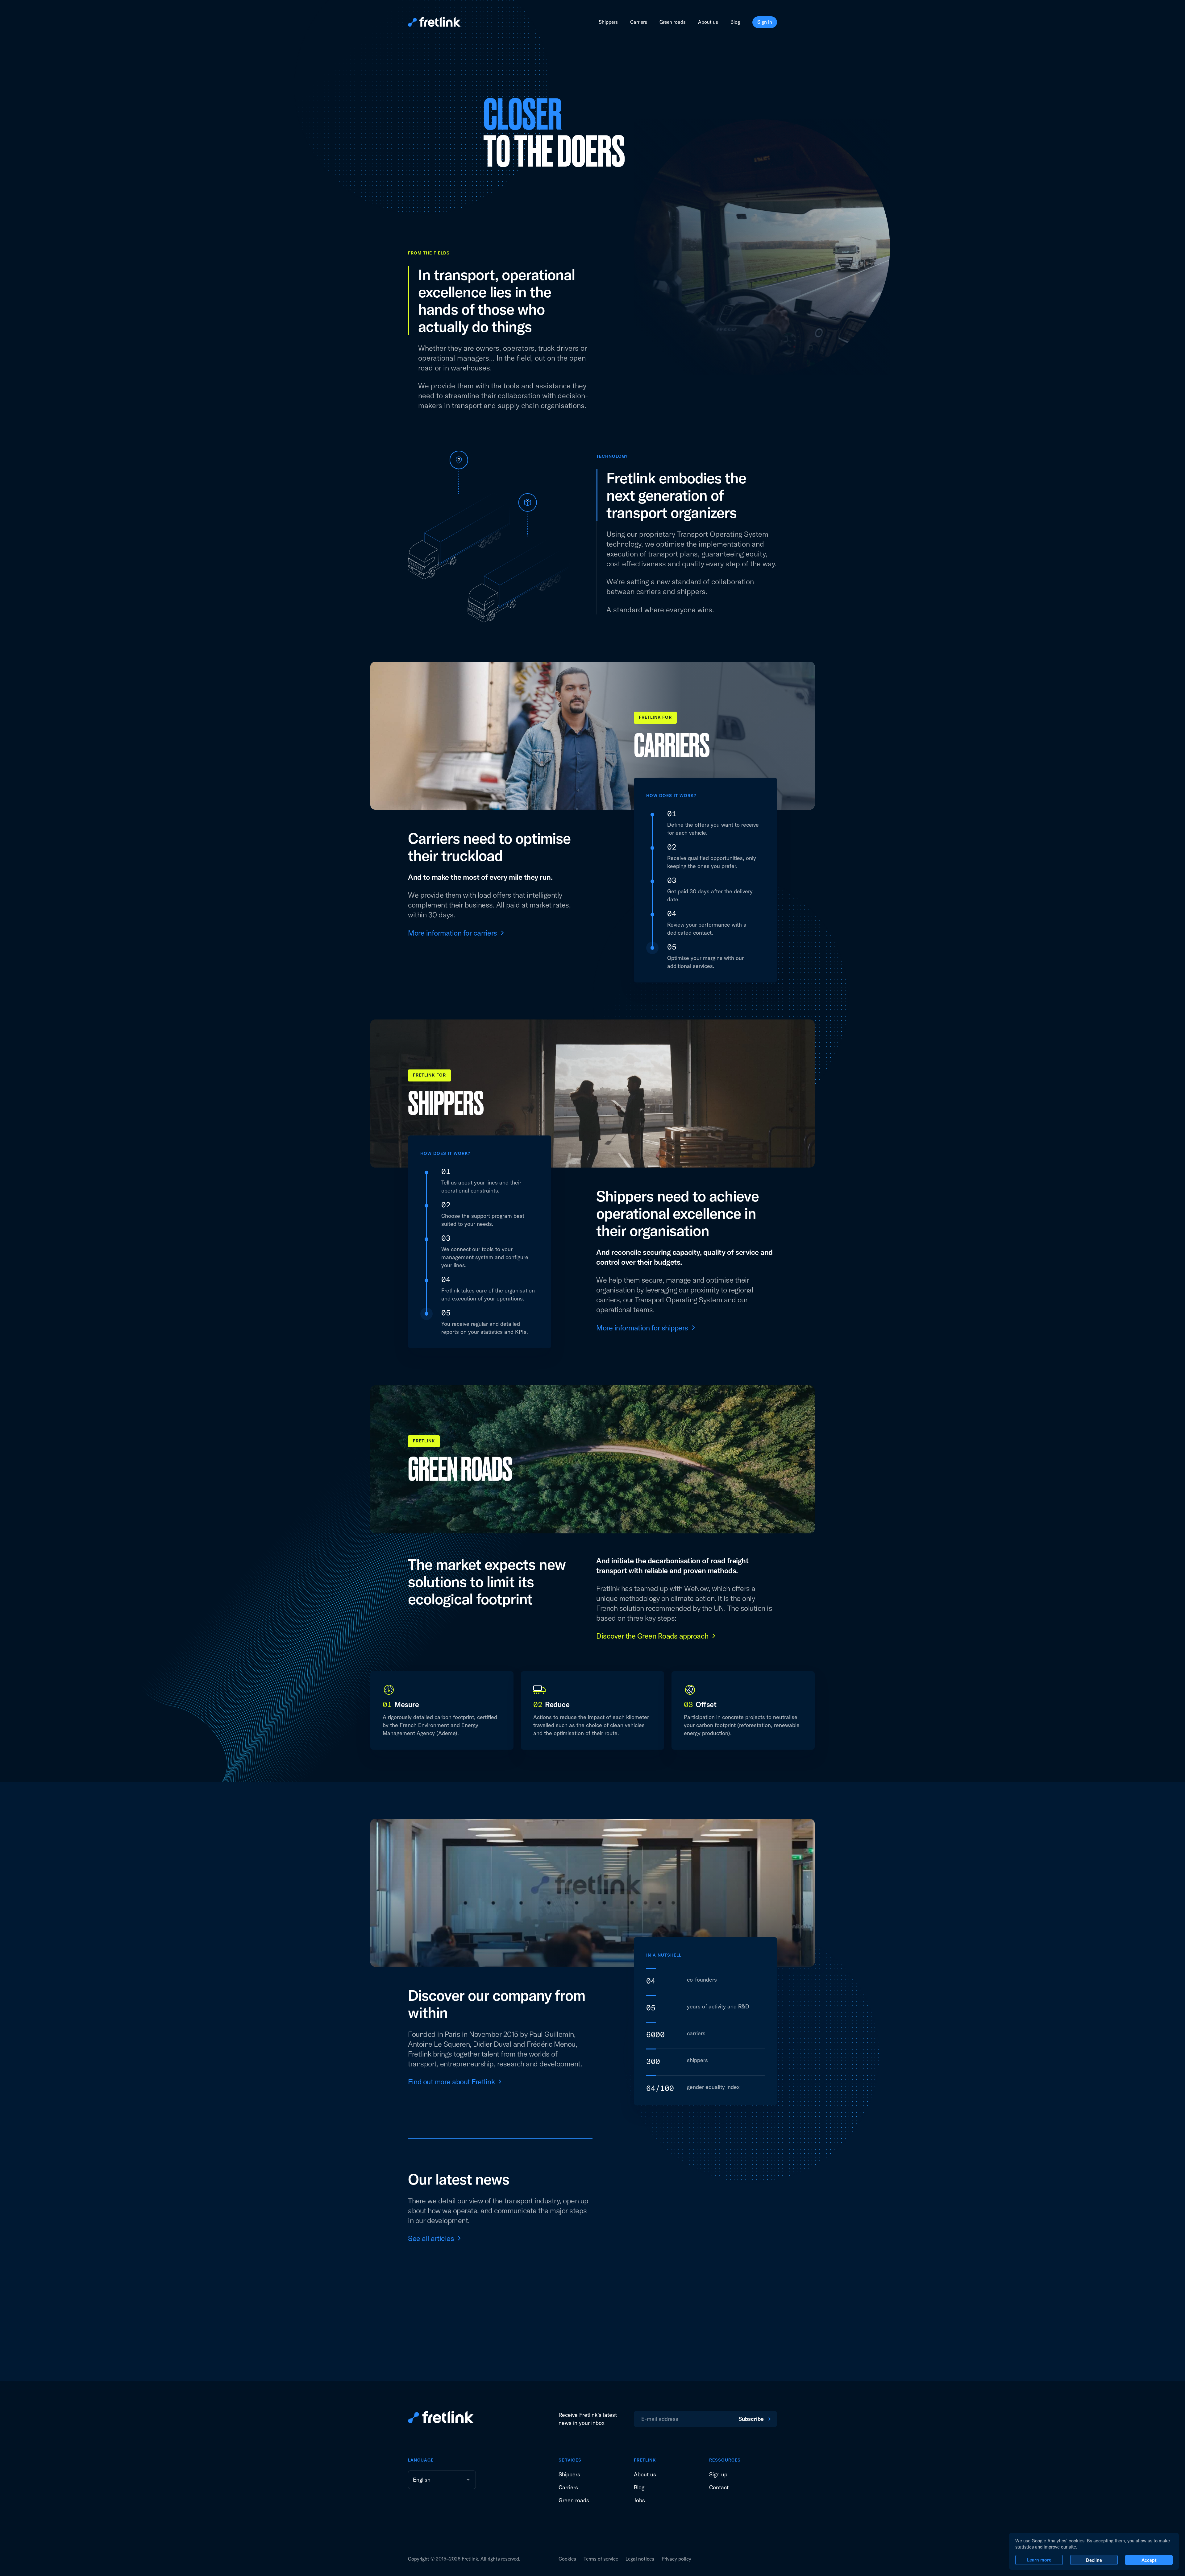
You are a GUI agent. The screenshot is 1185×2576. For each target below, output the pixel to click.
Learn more (1039, 2560)
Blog (735, 22)
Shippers (608, 22)
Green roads (673, 22)
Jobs (639, 2500)
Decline (1094, 2560)
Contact (719, 2487)
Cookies (567, 2559)
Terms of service (601, 2559)
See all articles (431, 2238)
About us (708, 22)
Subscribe (751, 2419)
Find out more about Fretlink (451, 2082)
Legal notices (640, 2559)
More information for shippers (642, 1328)
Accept (1149, 2560)
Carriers (639, 22)
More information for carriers (453, 933)
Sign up (718, 2474)
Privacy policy (676, 2559)
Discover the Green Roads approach (652, 1636)
